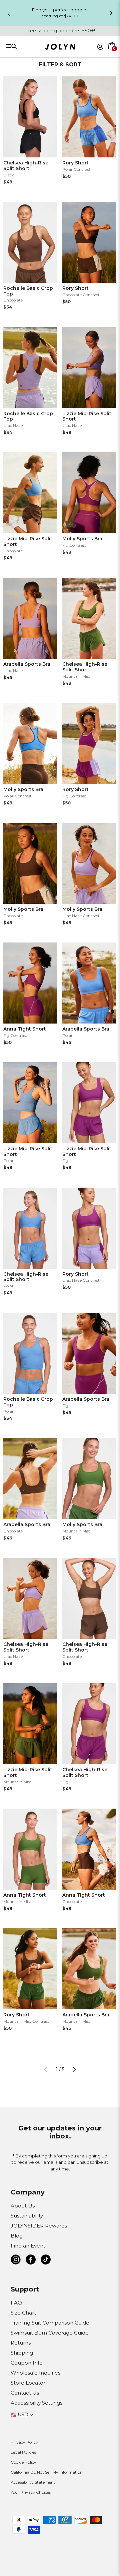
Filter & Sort (60, 65)
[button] (112, 54)
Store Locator (28, 2383)
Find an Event (28, 2246)
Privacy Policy (24, 2442)
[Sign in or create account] (100, 47)
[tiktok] (46, 2261)
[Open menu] (28, 46)
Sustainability (27, 2216)
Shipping (22, 2353)
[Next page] (74, 2069)
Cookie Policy (23, 2462)
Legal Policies (23, 2452)
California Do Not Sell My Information (47, 2472)
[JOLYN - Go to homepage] (60, 48)
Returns (21, 2343)
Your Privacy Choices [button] (31, 2492)
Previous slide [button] (9, 14)
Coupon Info (27, 2363)
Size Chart (23, 2313)
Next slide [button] (111, 13)
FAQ (16, 2303)
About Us (23, 2206)
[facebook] (31, 2261)
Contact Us (25, 2393)
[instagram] (16, 2261)
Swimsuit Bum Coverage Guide (50, 2333)
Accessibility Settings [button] (36, 2403)
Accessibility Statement (33, 2482)
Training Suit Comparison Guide (50, 2323)
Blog (17, 2236)
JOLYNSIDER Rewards (39, 2226)
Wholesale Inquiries (35, 2373)
